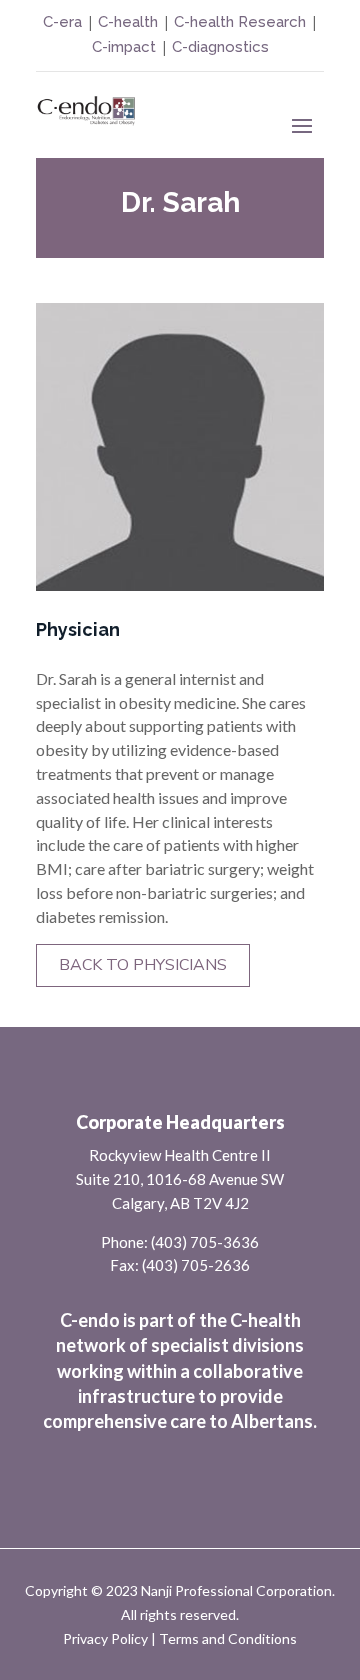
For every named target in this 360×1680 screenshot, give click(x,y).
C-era (64, 22)
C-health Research (240, 22)
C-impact (124, 47)
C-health (126, 22)
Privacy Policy (105, 1638)
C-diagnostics (220, 47)
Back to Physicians (143, 965)
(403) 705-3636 (205, 1242)
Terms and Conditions (228, 1638)
